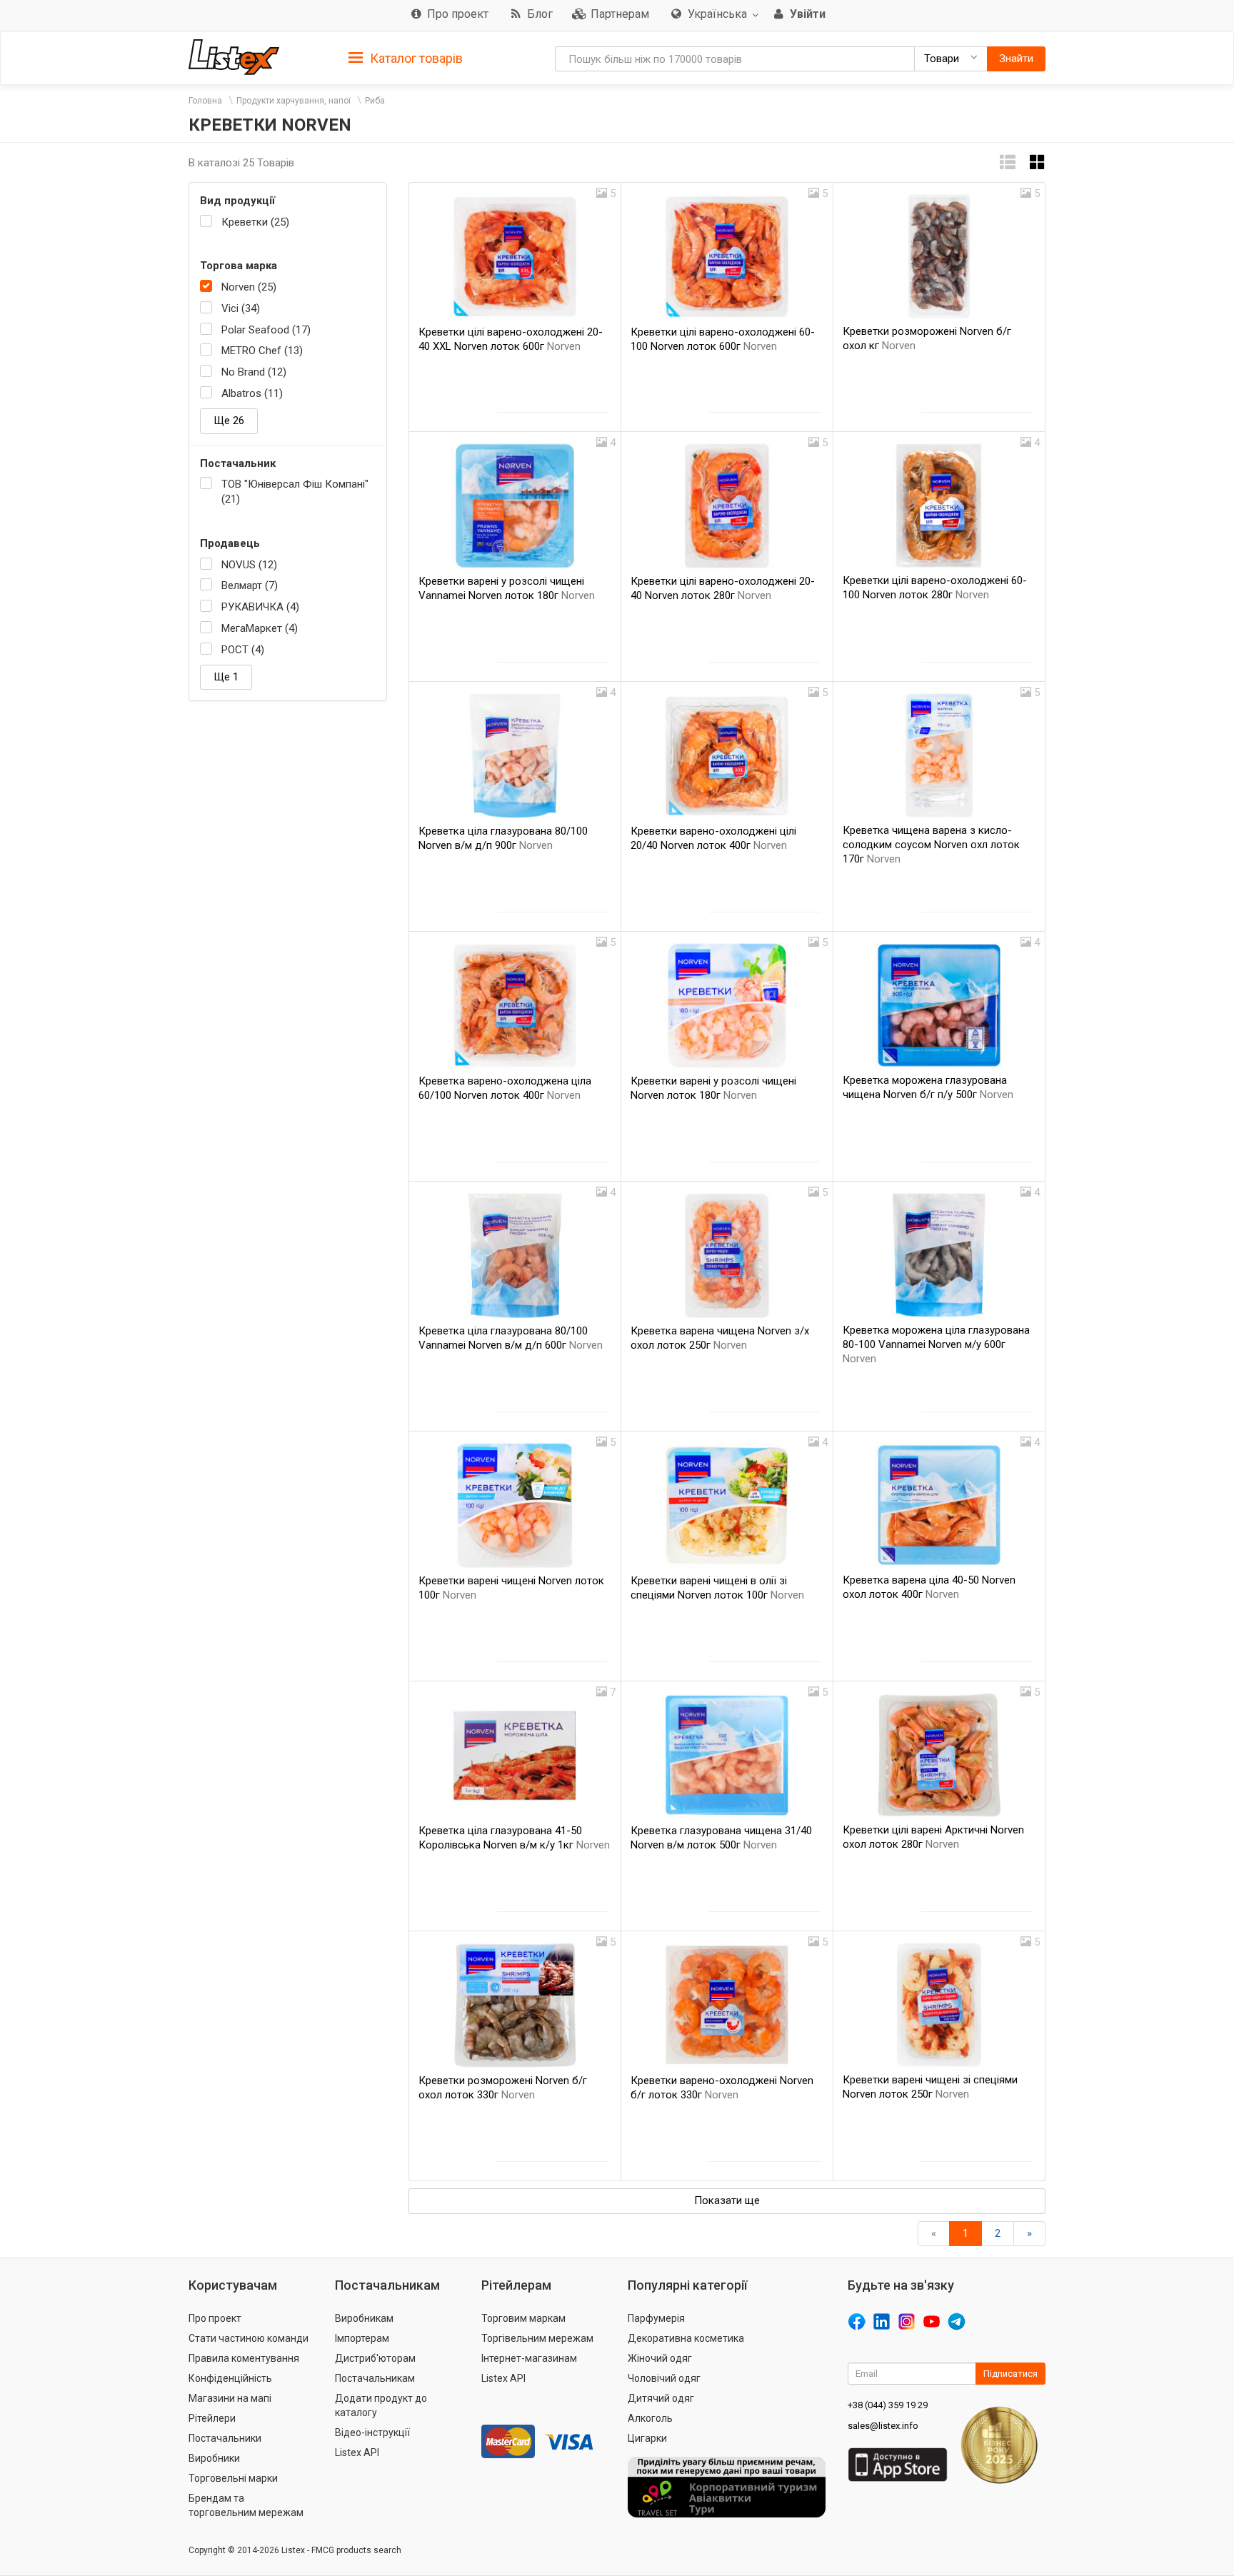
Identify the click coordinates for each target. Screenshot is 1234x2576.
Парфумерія (656, 2318)
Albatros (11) (252, 393)
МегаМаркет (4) (260, 628)
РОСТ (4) (243, 650)
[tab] (406, 57)
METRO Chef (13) (262, 351)
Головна (205, 101)
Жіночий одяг (660, 2358)
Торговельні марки (233, 2478)
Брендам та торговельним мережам (246, 2505)
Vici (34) (241, 308)
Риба (375, 101)
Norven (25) (249, 287)
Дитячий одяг (661, 2398)
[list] (1008, 162)
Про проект (215, 2318)
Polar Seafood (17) (266, 330)
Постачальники (225, 2438)
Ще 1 (226, 677)
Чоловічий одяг (664, 2378)
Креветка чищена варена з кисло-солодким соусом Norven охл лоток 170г (931, 845)
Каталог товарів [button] (415, 58)
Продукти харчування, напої (294, 101)
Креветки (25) (255, 222)
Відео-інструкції (372, 2432)
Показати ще (727, 2200)
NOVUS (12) (249, 565)
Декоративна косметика (686, 2338)
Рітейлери (212, 2418)
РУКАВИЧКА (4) (260, 607)
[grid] (1038, 162)
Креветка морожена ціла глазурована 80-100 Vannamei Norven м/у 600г (936, 1344)
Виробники (214, 2458)
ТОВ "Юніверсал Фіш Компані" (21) (295, 492)
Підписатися (1010, 2374)
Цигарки (647, 2438)
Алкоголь (650, 2418)
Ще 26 (229, 421)
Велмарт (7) (250, 585)
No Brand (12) (254, 372)
